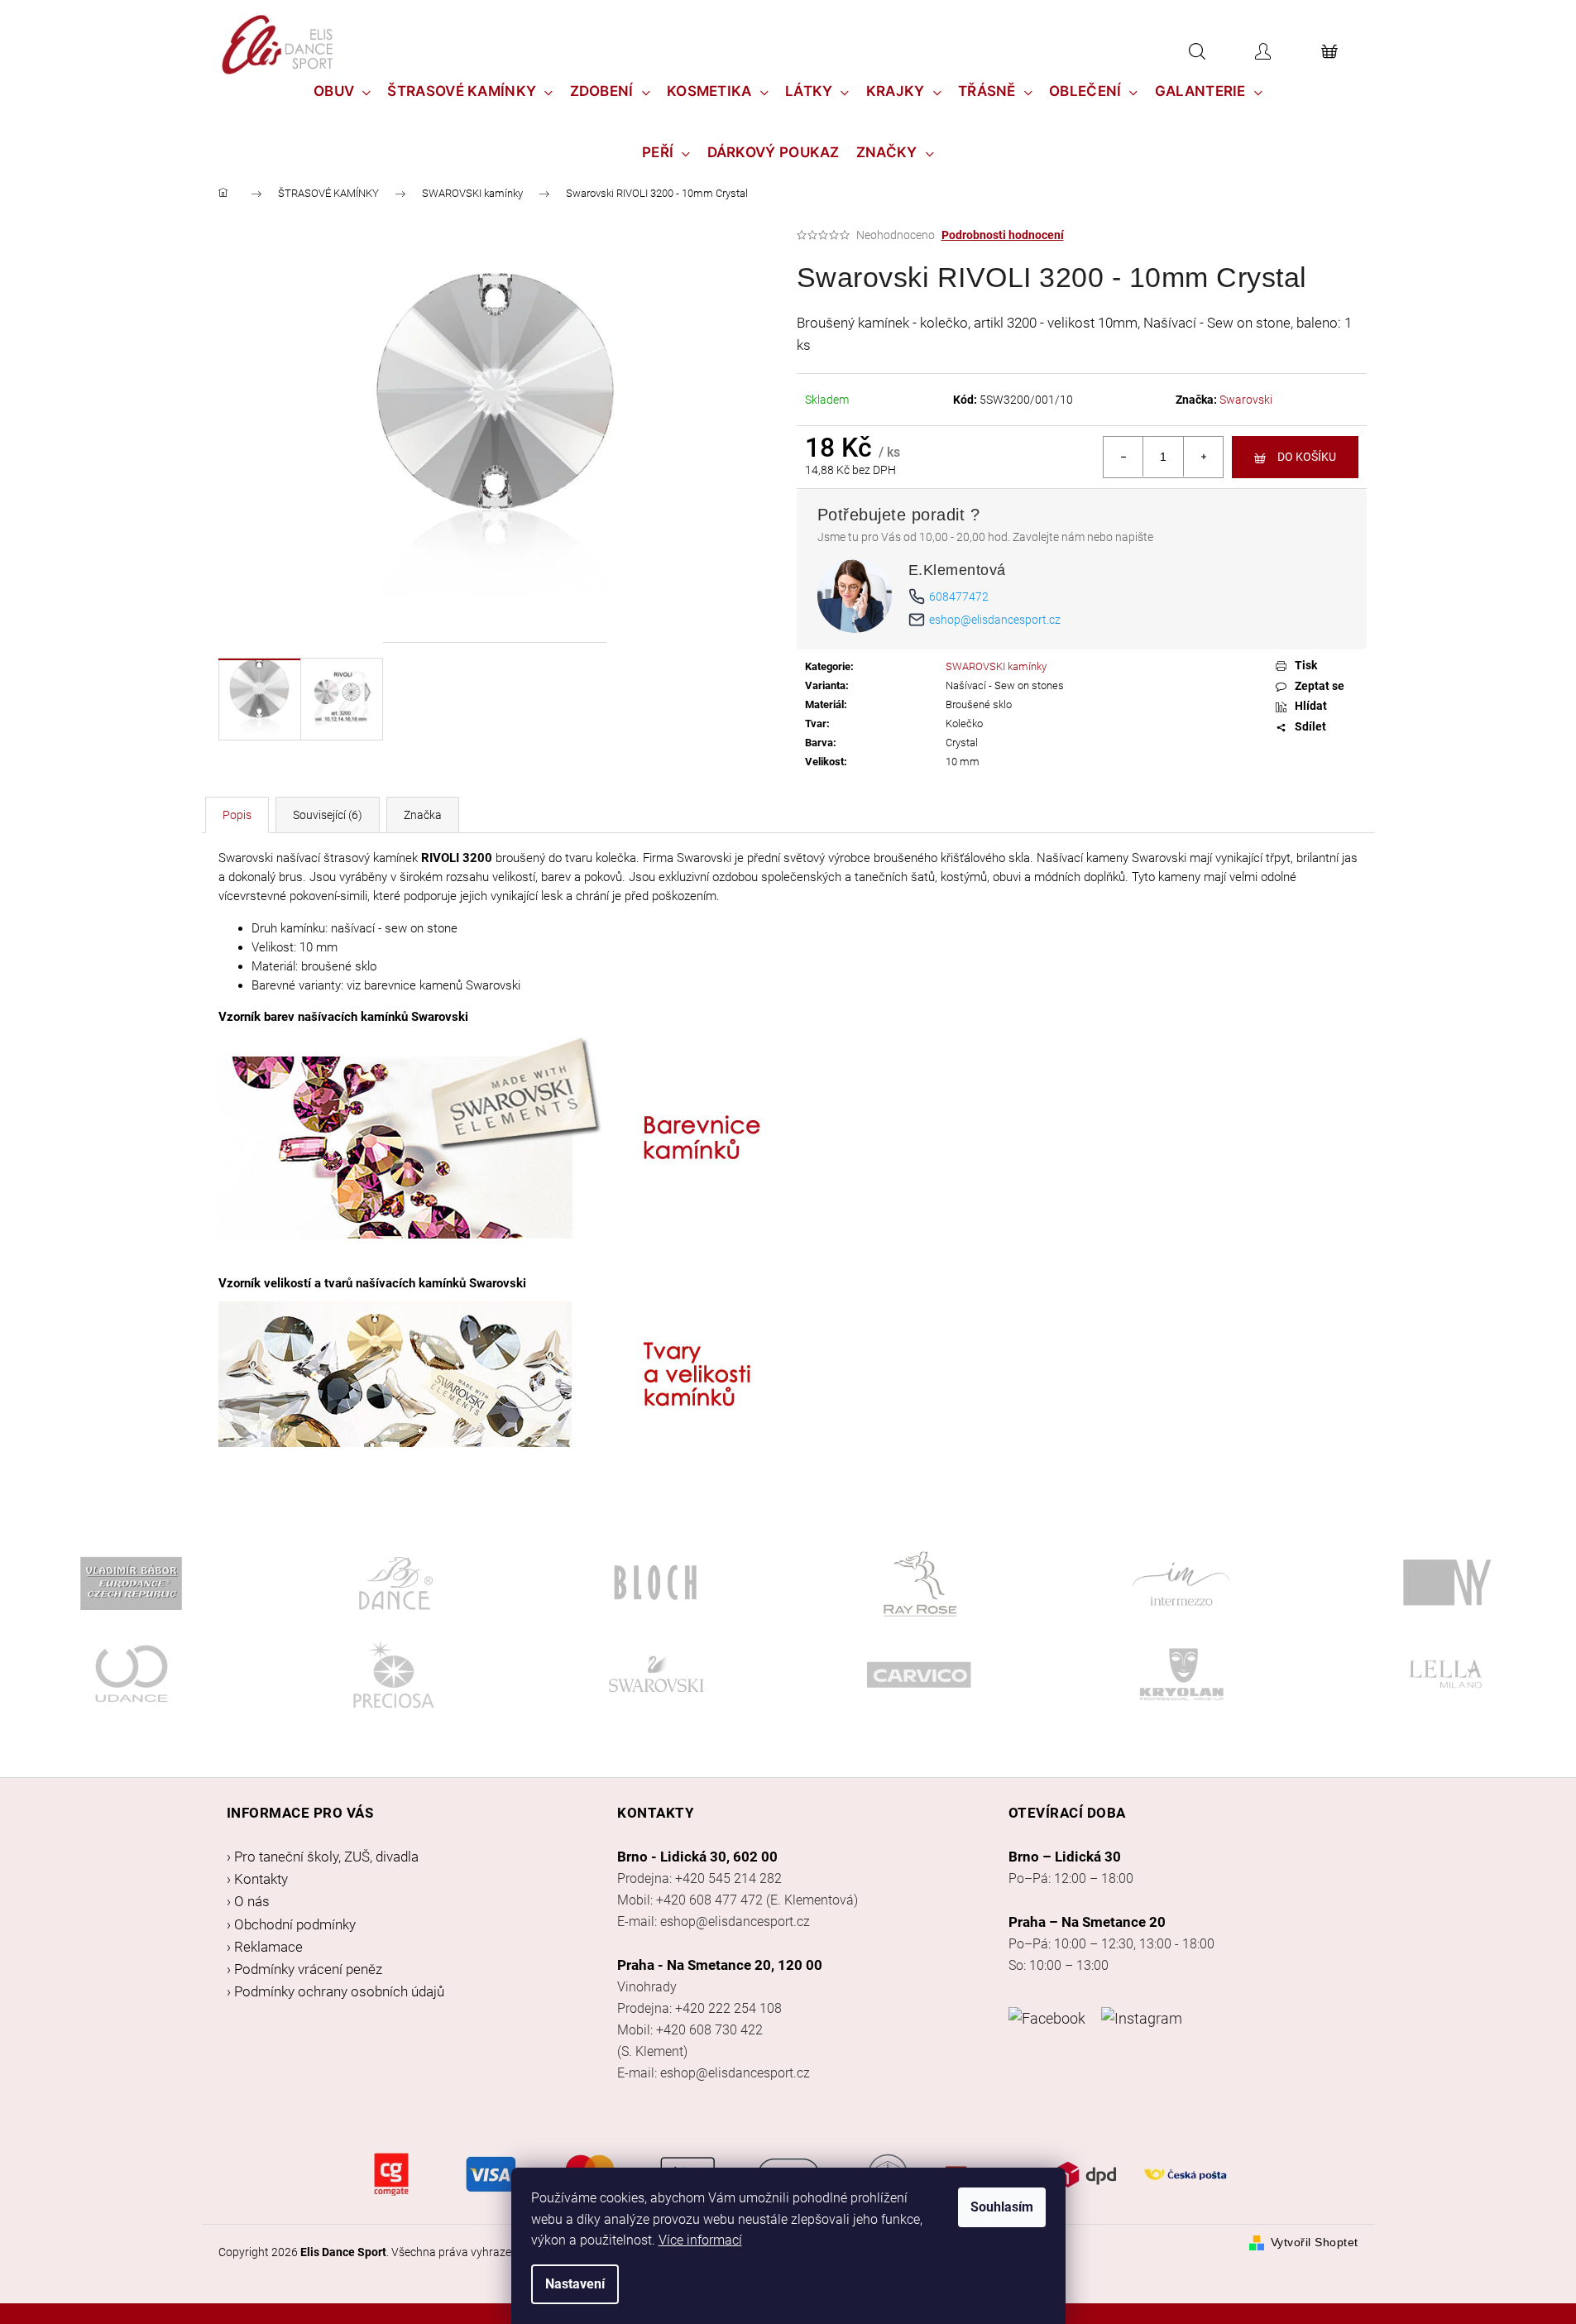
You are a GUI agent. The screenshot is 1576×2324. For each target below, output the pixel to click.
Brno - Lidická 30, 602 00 (697, 1857)
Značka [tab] (423, 815)
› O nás (248, 1901)
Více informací (700, 2240)
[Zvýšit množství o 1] (1203, 457)
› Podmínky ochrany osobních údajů (335, 1991)
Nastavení (575, 2284)
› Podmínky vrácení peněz (304, 1969)
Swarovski (1246, 400)
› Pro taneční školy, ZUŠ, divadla (323, 1857)
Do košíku (1307, 457)
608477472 (959, 597)
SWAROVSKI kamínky (996, 666)
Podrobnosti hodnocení (1003, 235)
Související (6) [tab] (328, 815)
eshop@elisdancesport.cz (995, 620)
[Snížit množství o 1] (1123, 457)
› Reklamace (265, 1947)
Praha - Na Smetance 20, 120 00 (720, 1965)
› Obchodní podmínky (291, 1924)
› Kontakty (257, 1879)
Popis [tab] (237, 815)
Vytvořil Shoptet (1315, 2242)
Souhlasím (1002, 2207)
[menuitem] (343, 91)
